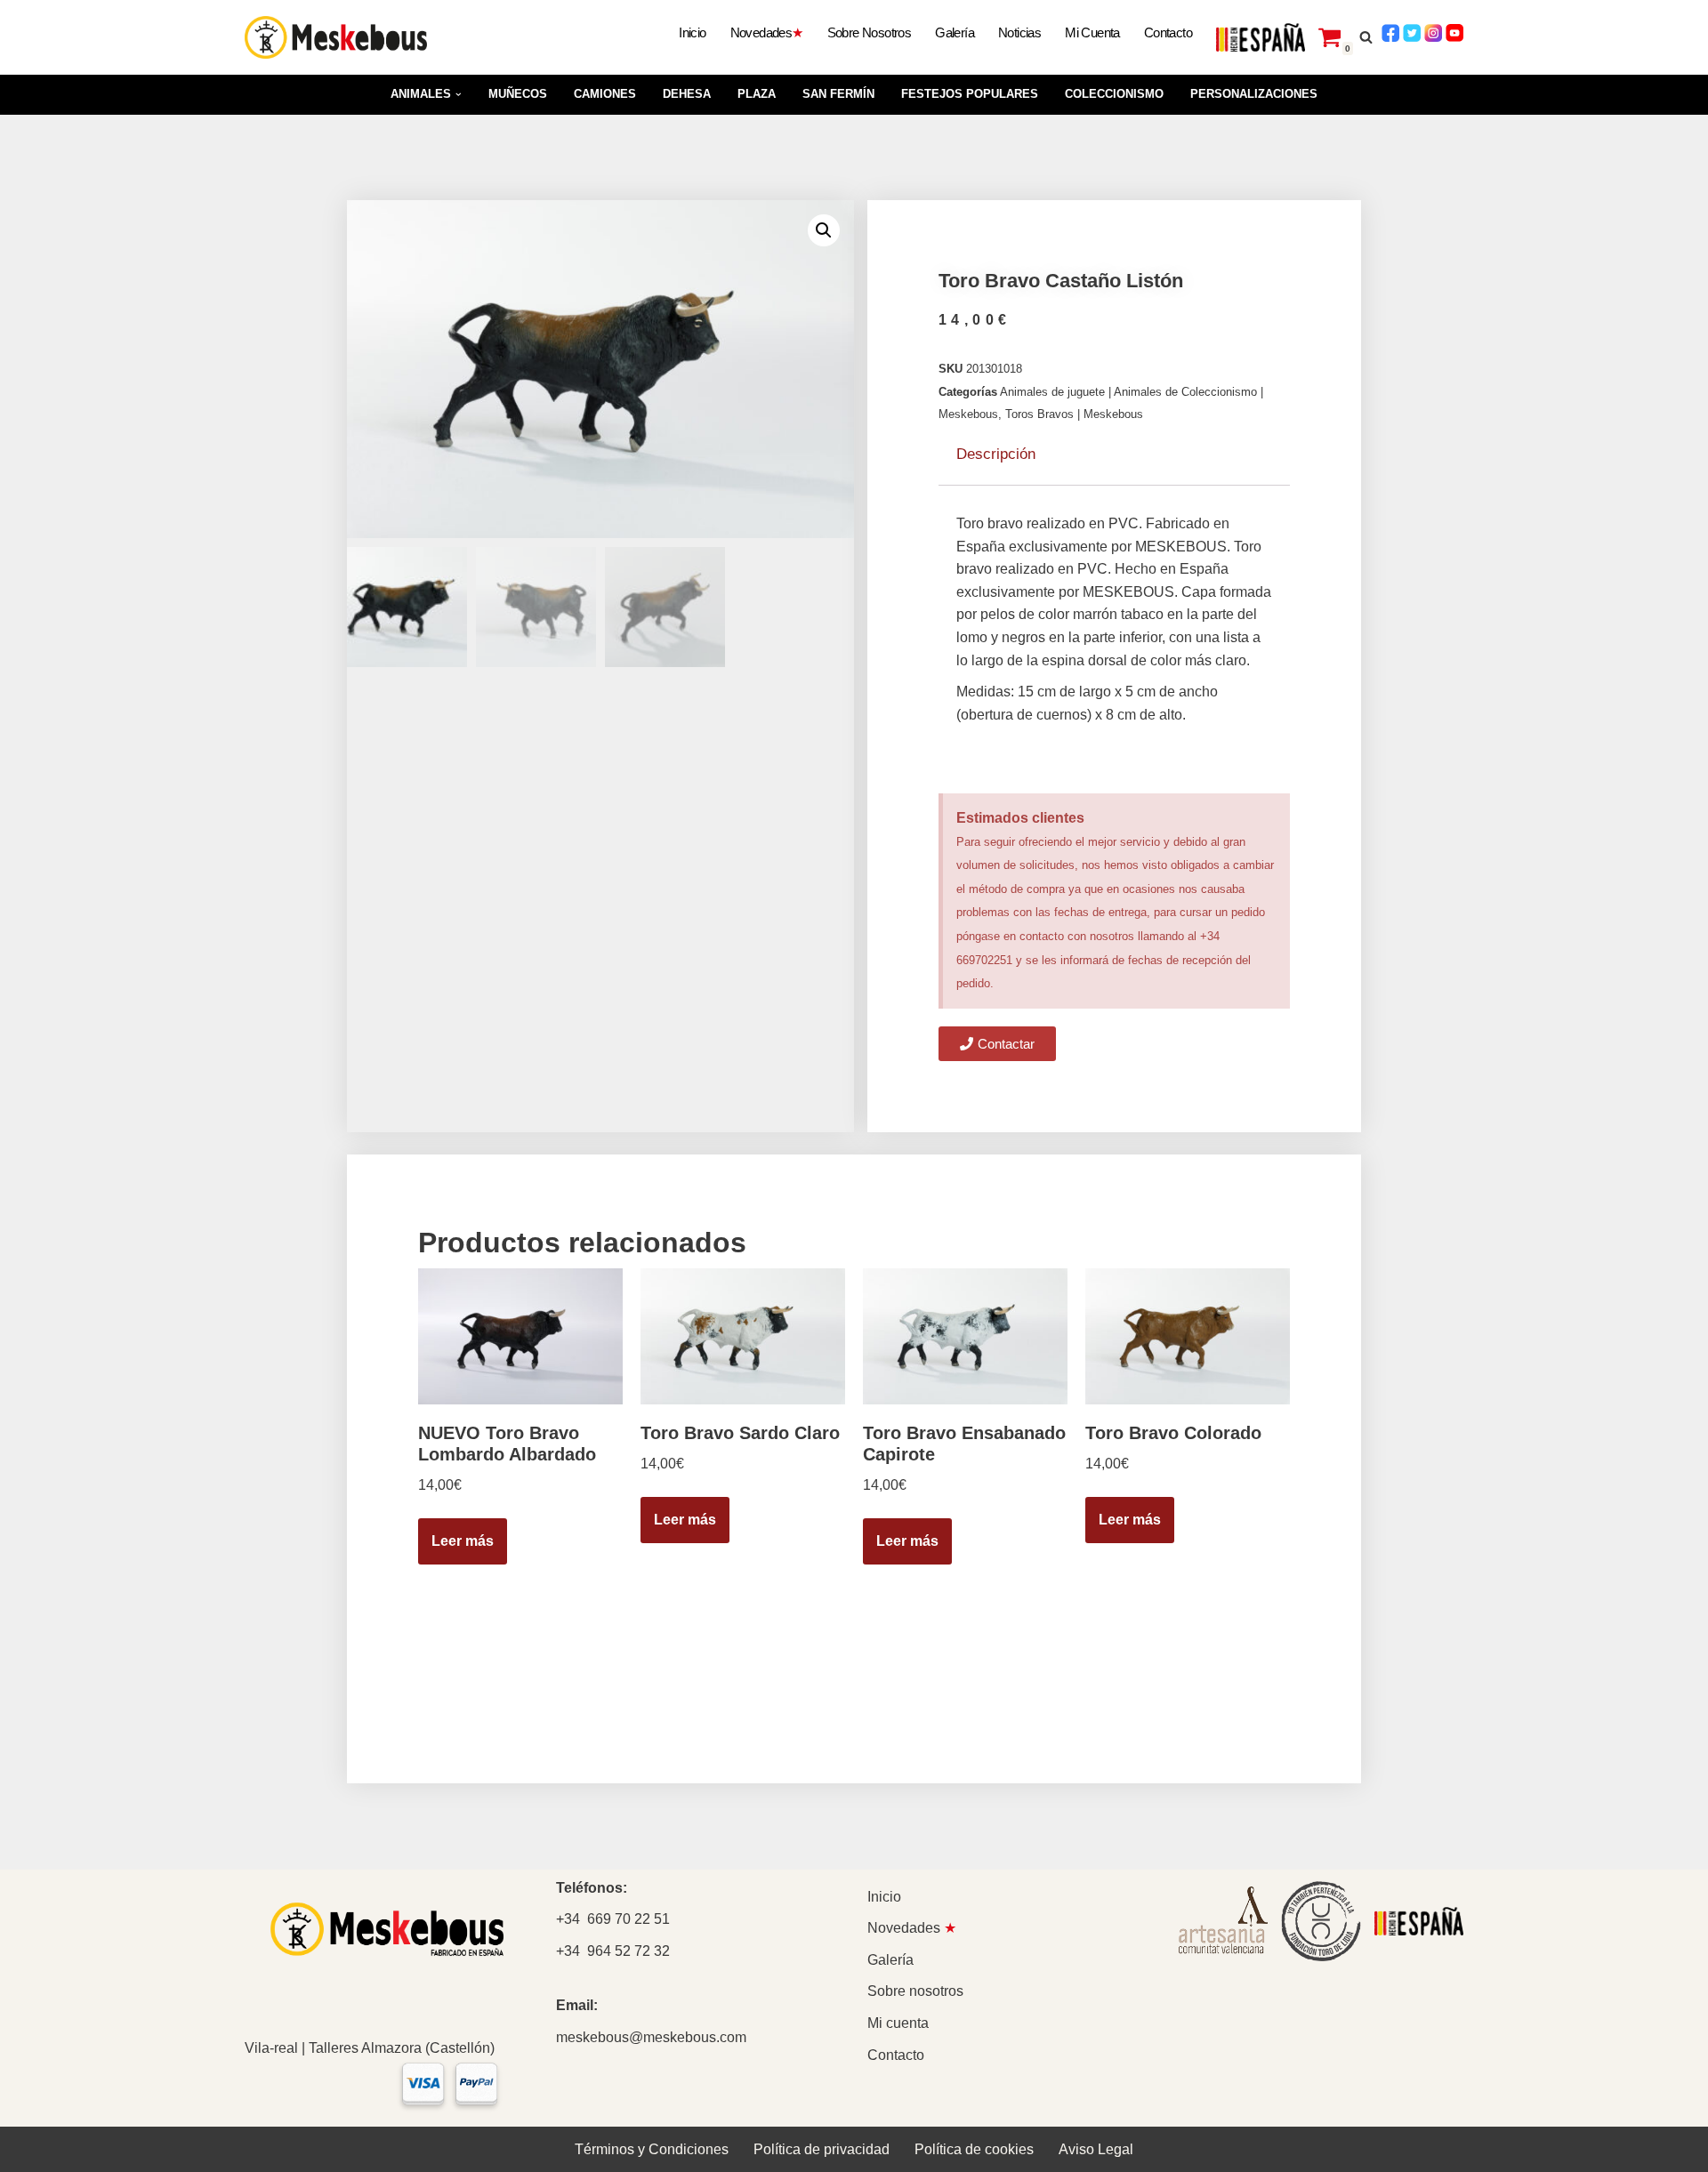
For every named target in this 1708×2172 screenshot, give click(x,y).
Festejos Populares (970, 94)
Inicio (692, 32)
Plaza (757, 94)
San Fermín (838, 94)
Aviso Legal (1096, 2149)
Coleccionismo (1114, 94)
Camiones (605, 94)
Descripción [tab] (996, 454)
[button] (459, 95)
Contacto (1168, 32)
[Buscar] (1366, 37)
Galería (955, 32)
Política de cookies (974, 2149)
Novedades (767, 32)
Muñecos (518, 94)
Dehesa (687, 94)
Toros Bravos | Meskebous (1074, 414)
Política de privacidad (822, 2149)
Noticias (1019, 32)
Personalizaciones (1254, 94)
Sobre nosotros (870, 32)
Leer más (463, 1541)
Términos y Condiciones (652, 2149)
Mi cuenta (1092, 32)
